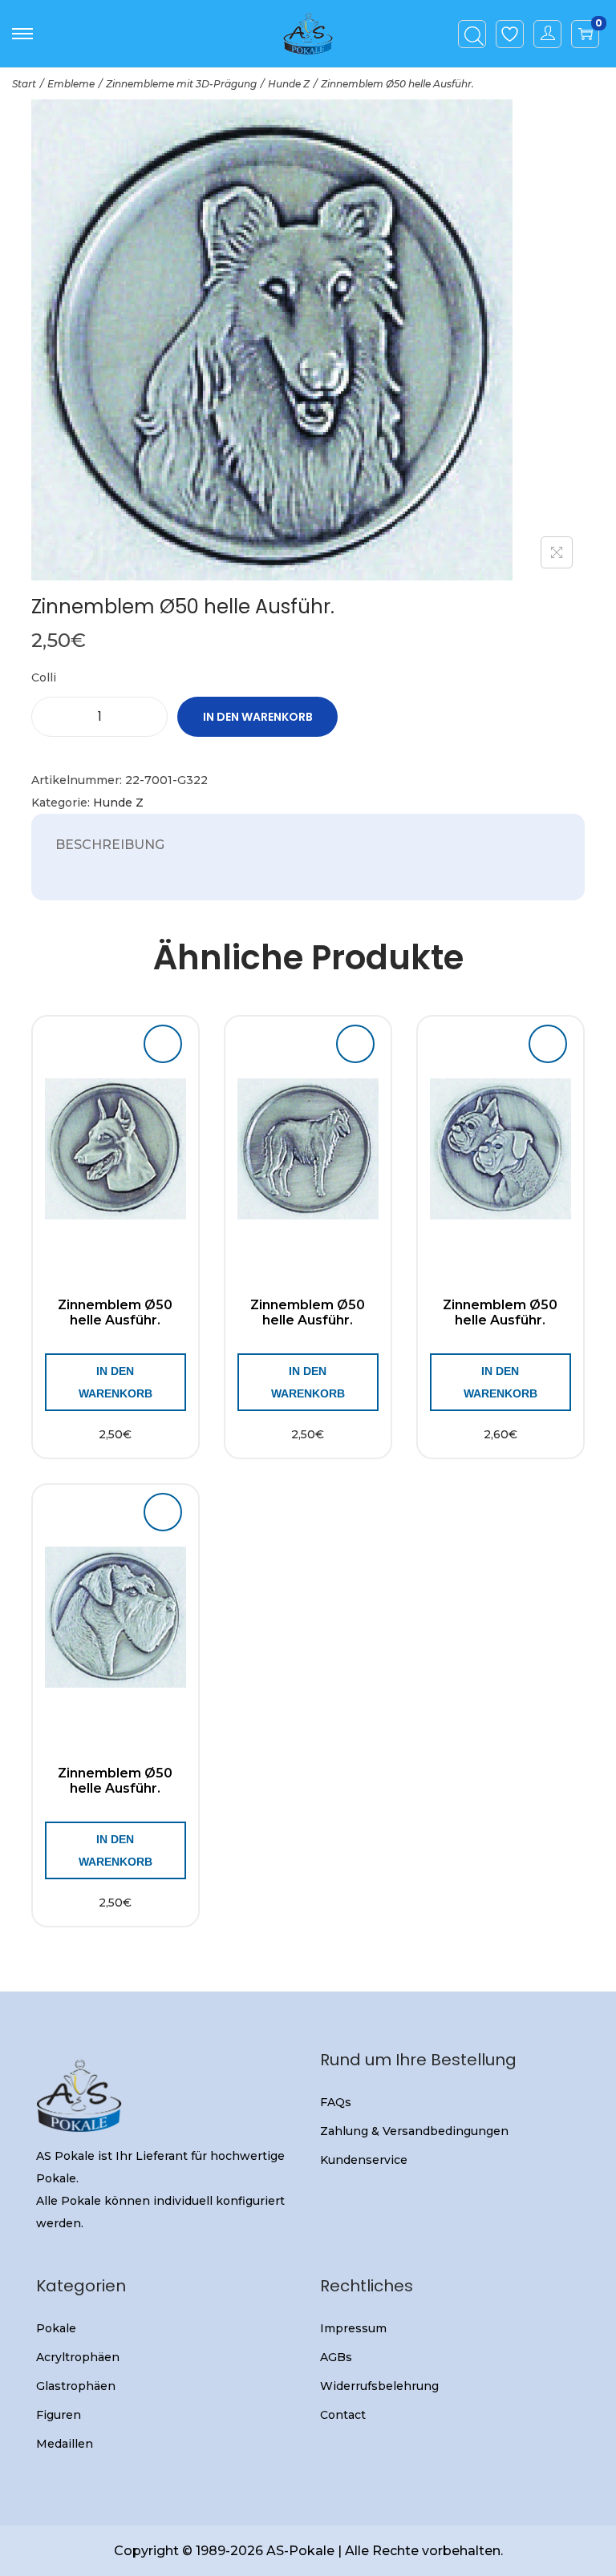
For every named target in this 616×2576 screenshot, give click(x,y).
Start (24, 84)
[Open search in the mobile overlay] (472, 34)
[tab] (110, 845)
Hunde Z (289, 84)
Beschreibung (110, 845)
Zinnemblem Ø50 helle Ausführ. (115, 1312)
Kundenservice (364, 2160)
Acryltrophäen (78, 2357)
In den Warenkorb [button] (115, 1382)
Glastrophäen (76, 2386)
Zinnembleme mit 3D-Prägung (181, 84)
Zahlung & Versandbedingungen (414, 2131)
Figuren (59, 2415)
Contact (343, 2415)
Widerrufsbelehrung (379, 2386)
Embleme (71, 84)
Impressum (353, 2328)
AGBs (336, 2357)
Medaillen (65, 2444)
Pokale (56, 2328)
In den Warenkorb (258, 717)
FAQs (336, 2102)
